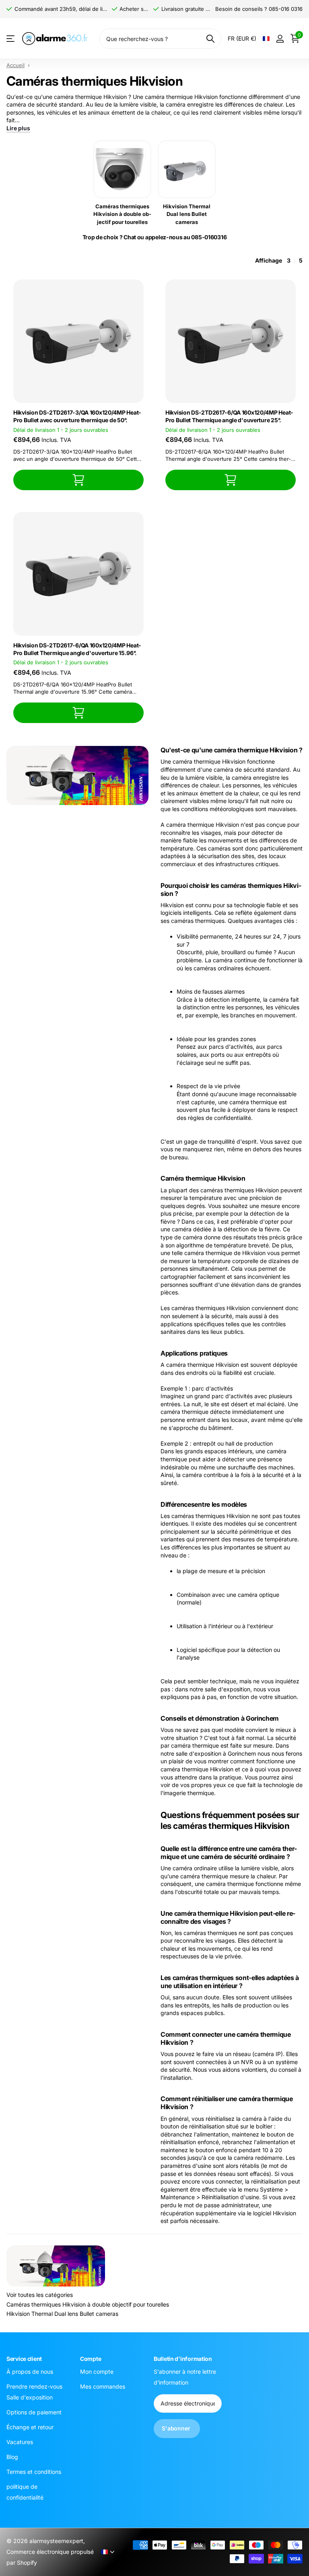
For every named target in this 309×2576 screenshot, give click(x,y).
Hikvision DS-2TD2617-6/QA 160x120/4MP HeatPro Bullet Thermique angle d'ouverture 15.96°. (77, 649)
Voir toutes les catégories (40, 2295)
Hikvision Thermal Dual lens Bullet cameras (62, 2314)
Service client (24, 2359)
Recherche (210, 39)
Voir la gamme (11, 39)
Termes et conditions (34, 2472)
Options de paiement (34, 2412)
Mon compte (97, 2372)
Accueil (15, 65)
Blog (12, 2457)
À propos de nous (30, 2372)
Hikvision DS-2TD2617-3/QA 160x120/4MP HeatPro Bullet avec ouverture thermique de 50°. (77, 416)
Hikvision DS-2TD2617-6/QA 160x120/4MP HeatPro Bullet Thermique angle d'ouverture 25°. (229, 416)
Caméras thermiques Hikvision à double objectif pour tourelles (88, 2304)
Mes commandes (103, 2386)
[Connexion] (280, 39)
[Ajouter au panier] (78, 480)
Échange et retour (30, 2427)
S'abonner (177, 2428)
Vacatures (20, 2442)
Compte (91, 2359)
